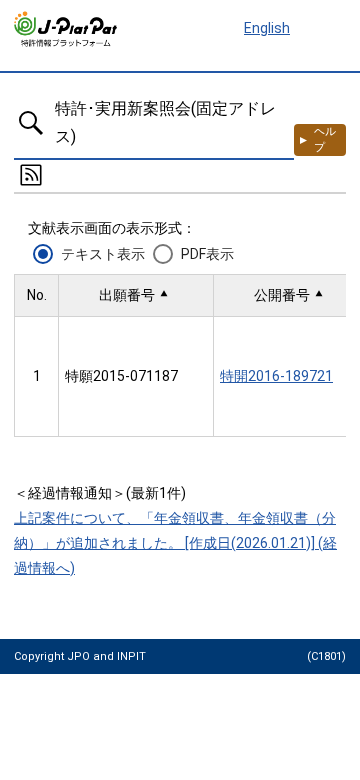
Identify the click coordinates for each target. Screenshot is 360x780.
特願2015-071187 (121, 376)
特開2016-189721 (276, 376)
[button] (136, 295)
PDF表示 (207, 254)
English (267, 28)
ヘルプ (325, 139)
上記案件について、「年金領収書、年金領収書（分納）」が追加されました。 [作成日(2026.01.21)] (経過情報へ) (175, 543)
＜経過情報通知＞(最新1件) (100, 493)
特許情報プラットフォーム (66, 29)
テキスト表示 (103, 254)
